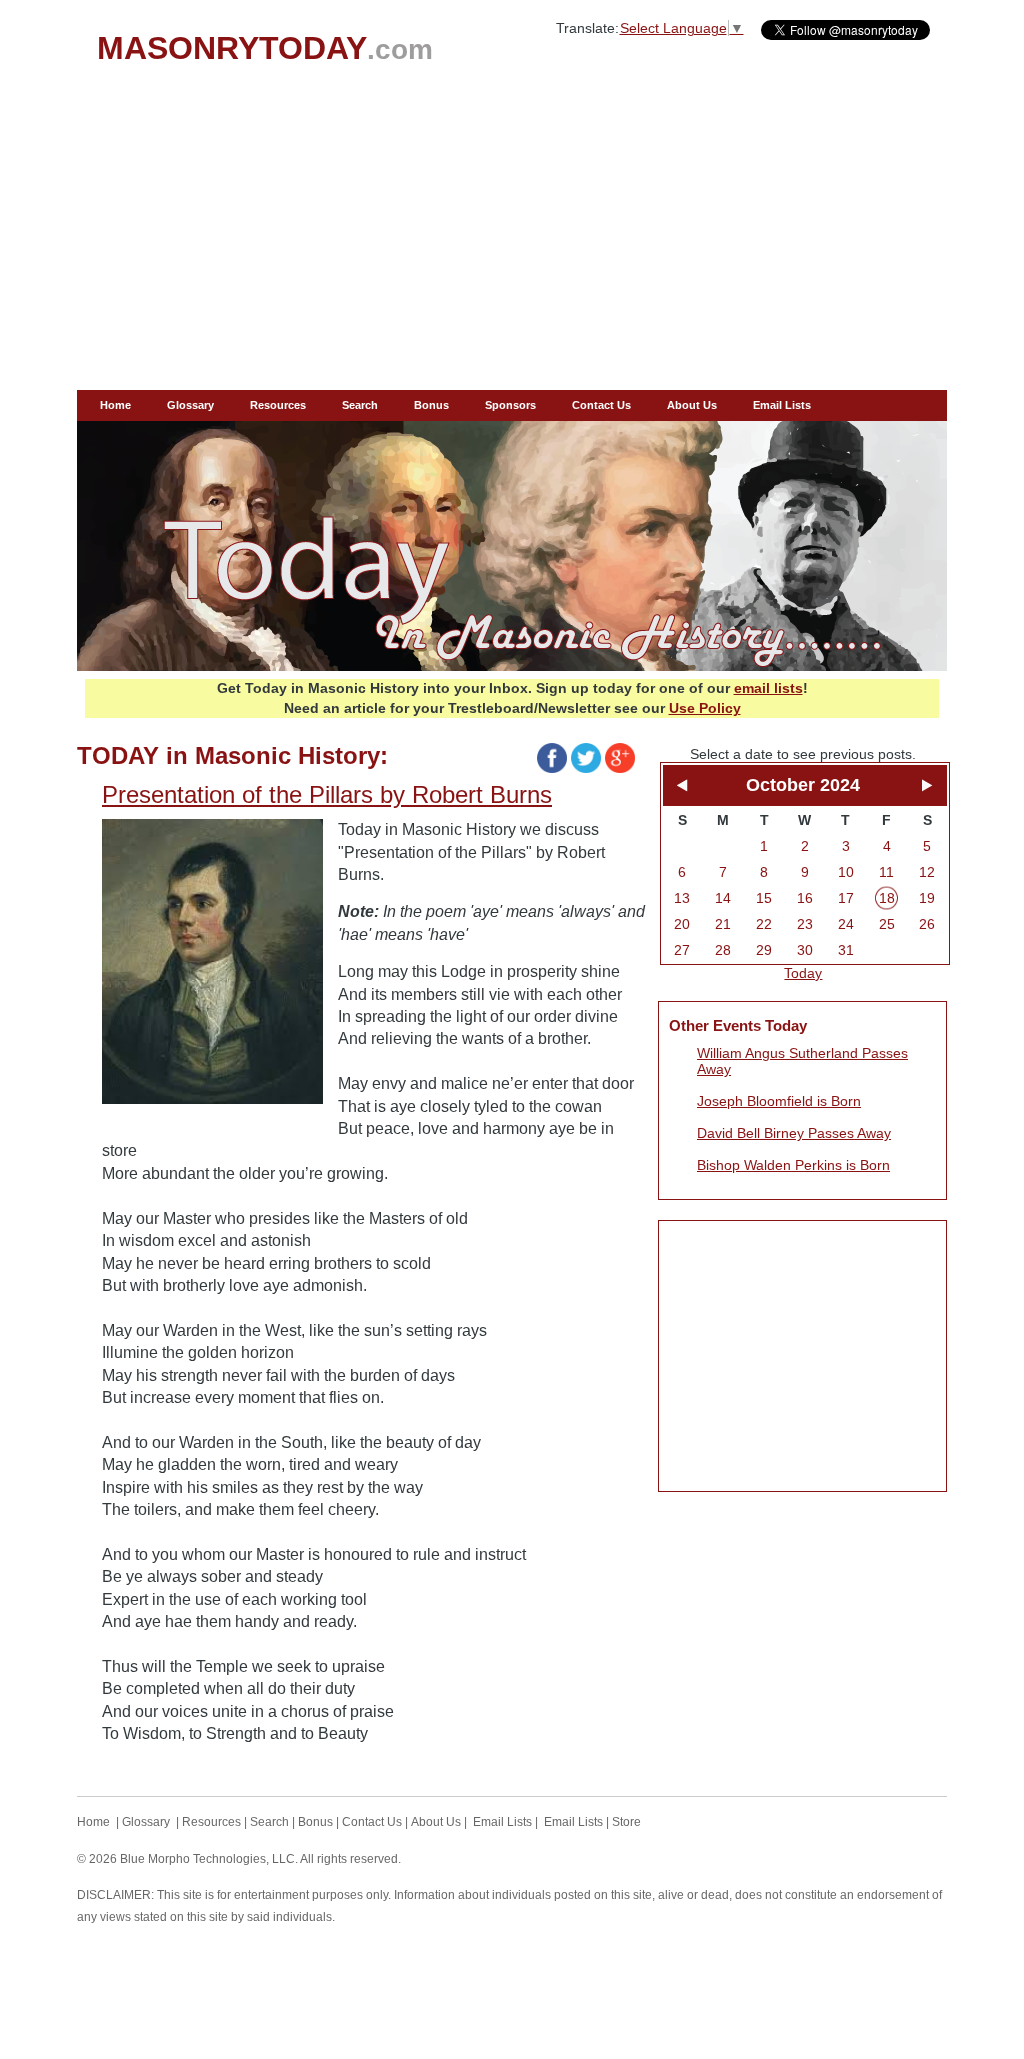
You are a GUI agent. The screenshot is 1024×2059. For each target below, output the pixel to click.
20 (682, 924)
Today (803, 973)
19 (927, 898)
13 (682, 898)
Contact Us (601, 405)
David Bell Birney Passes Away (794, 1133)
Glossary (190, 405)
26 (927, 924)
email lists (768, 688)
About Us (692, 405)
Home (115, 405)
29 (764, 950)
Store (626, 1822)
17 (846, 898)
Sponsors (510, 405)
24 (846, 924)
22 (764, 924)
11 (886, 872)
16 (805, 898)
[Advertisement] (512, 240)
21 (723, 924)
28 (723, 950)
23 (805, 924)
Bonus (431, 405)
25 (887, 924)
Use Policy (705, 708)
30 (805, 950)
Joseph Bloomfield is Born (779, 1101)
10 (846, 872)
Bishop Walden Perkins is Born (793, 1165)
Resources (278, 405)
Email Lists (782, 405)
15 (764, 898)
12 (927, 872)
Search (360, 405)
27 (682, 950)
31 (846, 950)
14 (723, 898)
